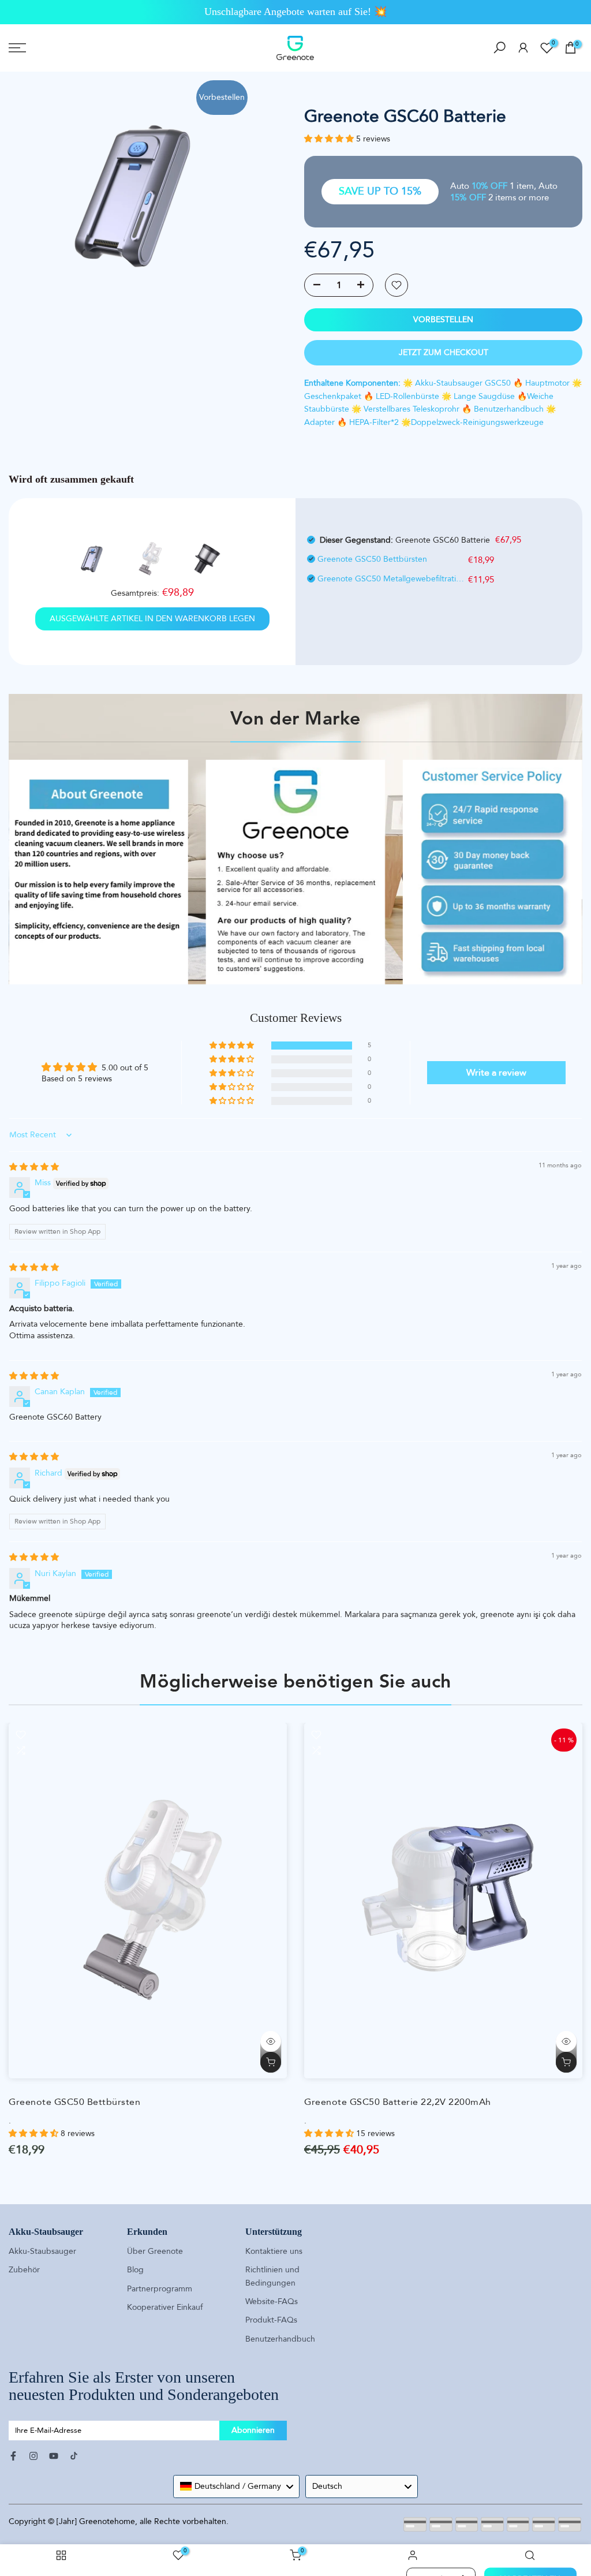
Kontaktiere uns (274, 2251)
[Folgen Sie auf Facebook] (13, 2456)
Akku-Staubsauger (42, 2251)
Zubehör (24, 2270)
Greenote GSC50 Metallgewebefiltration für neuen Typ (391, 579)
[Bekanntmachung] (295, 12)
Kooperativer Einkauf (165, 2307)
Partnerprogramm (160, 2289)
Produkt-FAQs (271, 2320)
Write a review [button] (496, 1073)
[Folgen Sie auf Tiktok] (74, 2456)
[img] (34, 1167)
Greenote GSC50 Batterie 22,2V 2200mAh (398, 2102)
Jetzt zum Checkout (444, 352)
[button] (330, 139)
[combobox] (236, 2487)
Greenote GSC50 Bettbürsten (372, 559)
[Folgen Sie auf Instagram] (33, 2456)
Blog (135, 2270)
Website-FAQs (272, 2301)
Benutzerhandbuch (280, 2339)
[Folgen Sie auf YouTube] (54, 2456)
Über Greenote (155, 2251)
